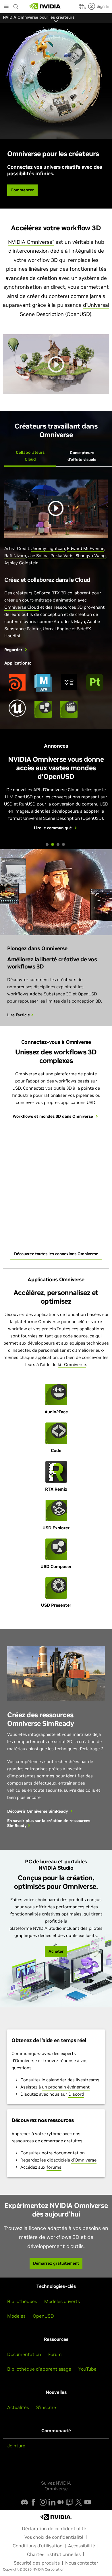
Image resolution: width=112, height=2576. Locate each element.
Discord (76, 2094)
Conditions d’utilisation (38, 2546)
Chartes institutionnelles (54, 2554)
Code (56, 1450)
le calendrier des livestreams (71, 2080)
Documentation (24, 2354)
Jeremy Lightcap (48, 548)
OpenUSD (43, 2316)
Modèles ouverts (62, 2301)
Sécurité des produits (37, 2563)
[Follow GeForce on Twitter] (79, 2502)
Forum (55, 2354)
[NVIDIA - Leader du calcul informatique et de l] (45, 6)
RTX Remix (56, 1489)
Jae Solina (38, 556)
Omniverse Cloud (22, 607)
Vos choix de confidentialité (54, 2537)
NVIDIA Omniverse (31, 242)
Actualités (18, 2407)
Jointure (16, 2446)
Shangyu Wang (91, 556)
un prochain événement (66, 2087)
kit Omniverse (72, 1364)
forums (54, 2167)
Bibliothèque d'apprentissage (39, 2369)
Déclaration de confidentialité (54, 2528)
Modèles (16, 2316)
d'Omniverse (84, 2160)
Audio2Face (56, 1412)
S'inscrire (46, 2407)
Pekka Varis (62, 556)
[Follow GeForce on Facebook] (33, 2502)
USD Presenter (56, 1605)
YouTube (87, 2369)
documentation (69, 2153)
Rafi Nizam (15, 556)
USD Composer (56, 1566)
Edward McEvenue (86, 548)
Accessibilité (82, 2546)
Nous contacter (82, 2563)
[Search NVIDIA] (16, 5)
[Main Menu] (6, 7)
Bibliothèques (22, 2301)
